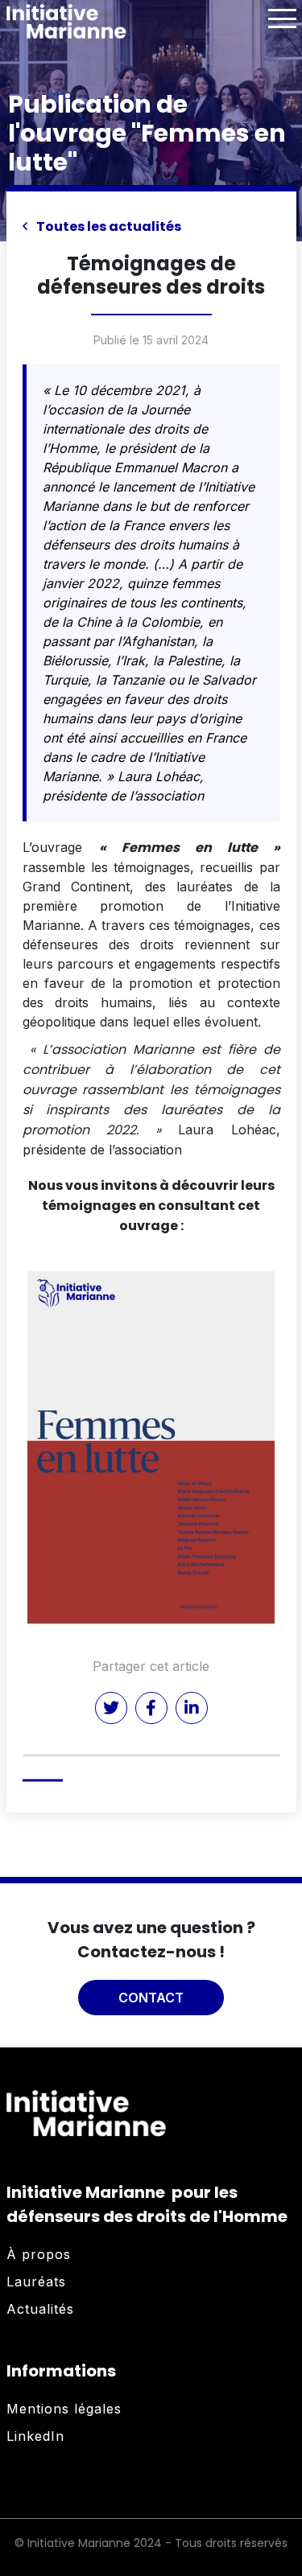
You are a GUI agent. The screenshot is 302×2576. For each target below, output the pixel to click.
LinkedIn (35, 2436)
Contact (151, 1998)
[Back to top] (278, 2512)
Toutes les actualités (108, 226)
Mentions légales (64, 2409)
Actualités (40, 2309)
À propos (39, 2254)
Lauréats (36, 2282)
